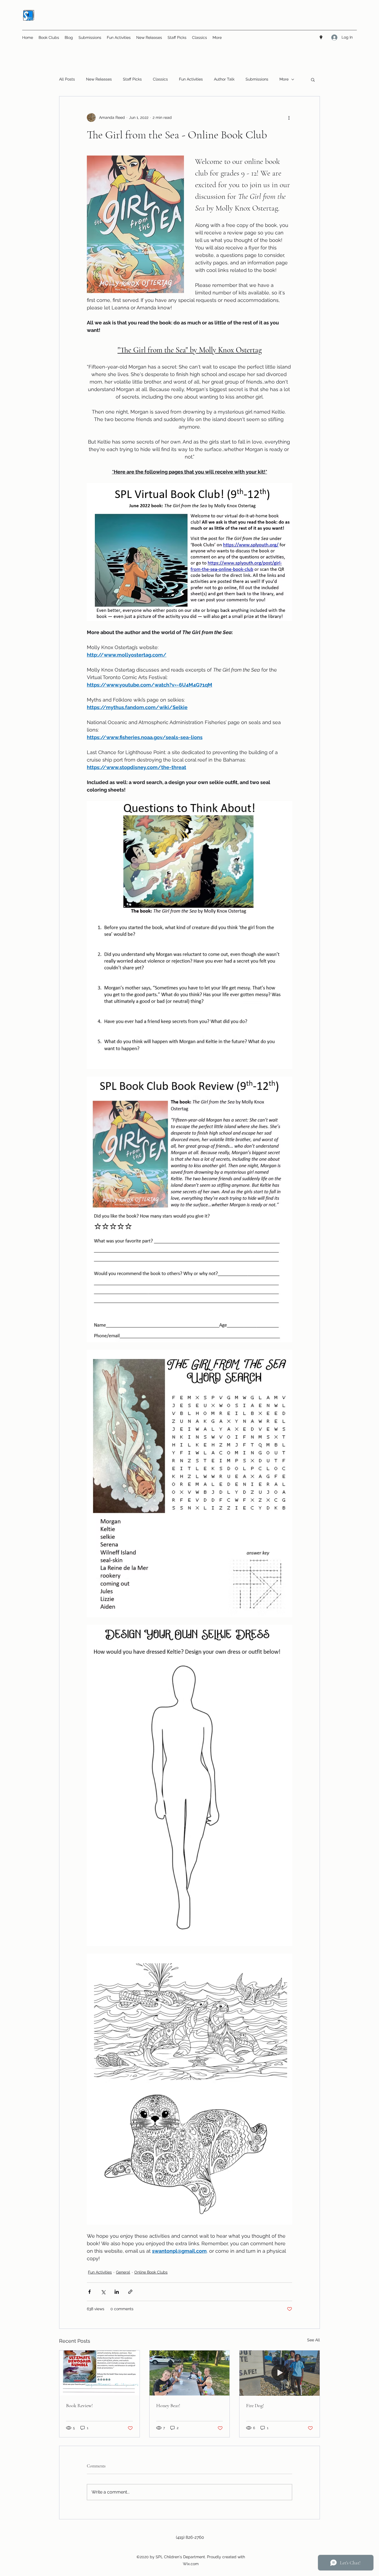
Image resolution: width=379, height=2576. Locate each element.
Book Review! (79, 2405)
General (123, 2272)
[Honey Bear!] (190, 2373)
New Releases (99, 79)
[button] (313, 79)
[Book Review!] (99, 2373)
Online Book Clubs (151, 2272)
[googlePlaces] (321, 37)
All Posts (67, 79)
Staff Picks (132, 79)
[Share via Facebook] (89, 2292)
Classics (160, 79)
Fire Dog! (255, 2405)
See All (314, 2340)
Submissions (257, 79)
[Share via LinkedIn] (117, 2292)
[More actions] (289, 117)
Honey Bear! (168, 2405)
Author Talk (224, 79)
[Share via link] (130, 2292)
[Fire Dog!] (280, 2373)
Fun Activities (191, 79)
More (284, 79)
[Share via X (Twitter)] (103, 2292)
